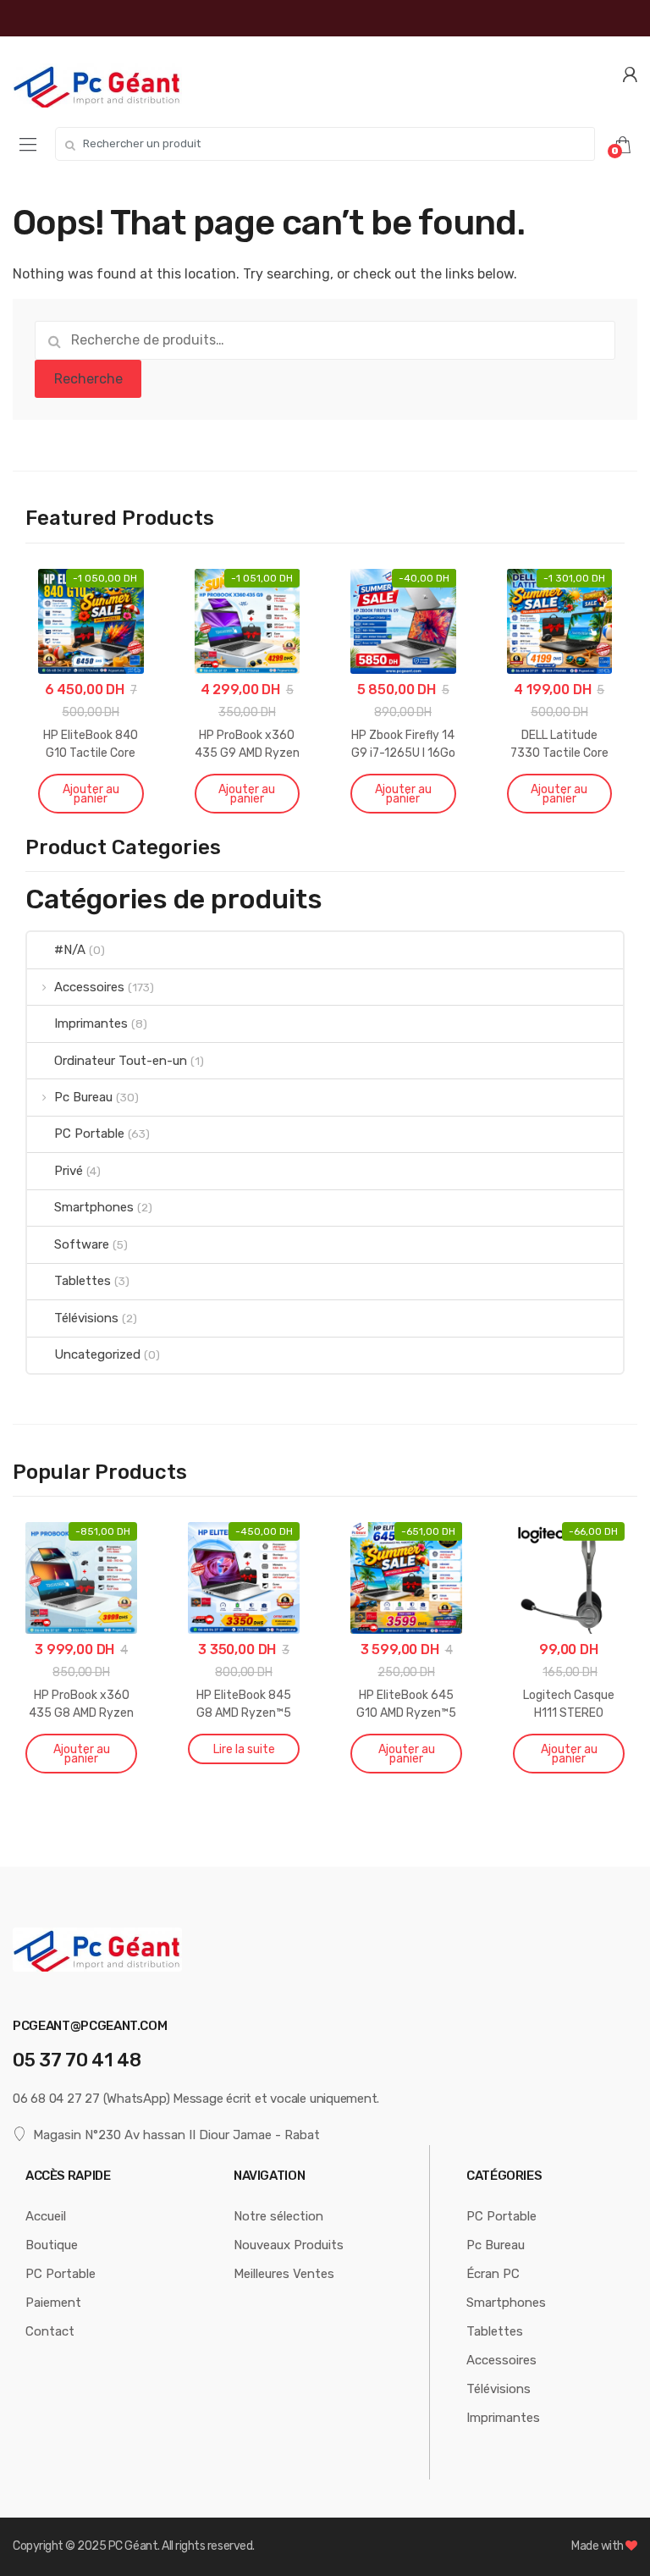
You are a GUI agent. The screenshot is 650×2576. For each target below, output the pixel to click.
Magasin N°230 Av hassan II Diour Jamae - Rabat (176, 2135)
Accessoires (89, 987)
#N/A (70, 950)
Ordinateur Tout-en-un (121, 1061)
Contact (50, 2331)
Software (82, 1244)
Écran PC (493, 2274)
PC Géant (133, 2546)
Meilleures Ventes (284, 2274)
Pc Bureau (83, 1097)
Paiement (53, 2303)
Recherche (88, 379)
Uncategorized (97, 1354)
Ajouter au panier (91, 794)
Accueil (46, 2216)
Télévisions (86, 1318)
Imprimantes (91, 1023)
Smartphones (94, 1207)
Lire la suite (244, 1749)
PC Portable (89, 1134)
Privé (69, 1171)
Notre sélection (278, 2216)
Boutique (52, 2245)
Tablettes (83, 1281)
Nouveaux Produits (289, 2245)
